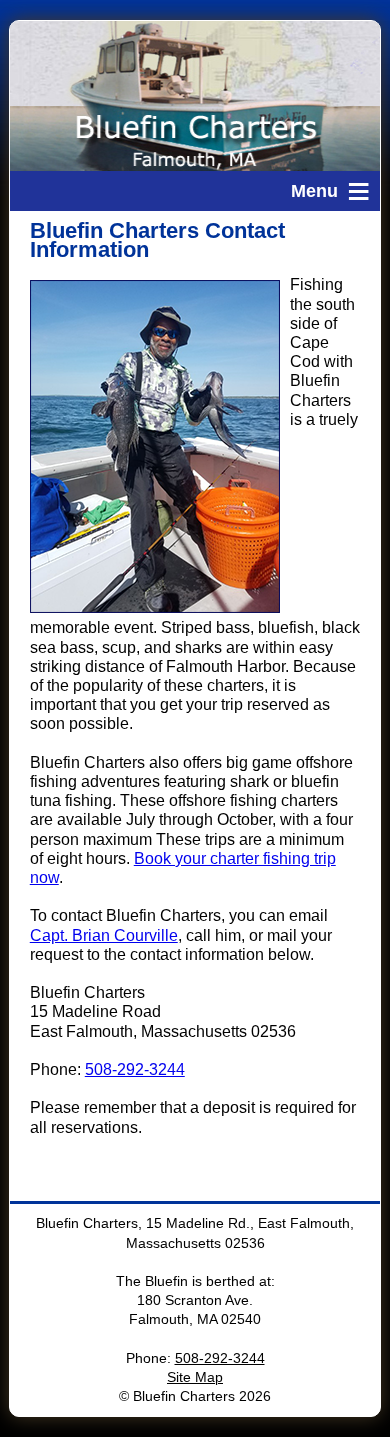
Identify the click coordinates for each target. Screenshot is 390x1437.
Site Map (195, 1377)
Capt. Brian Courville (104, 935)
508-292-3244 (135, 1069)
